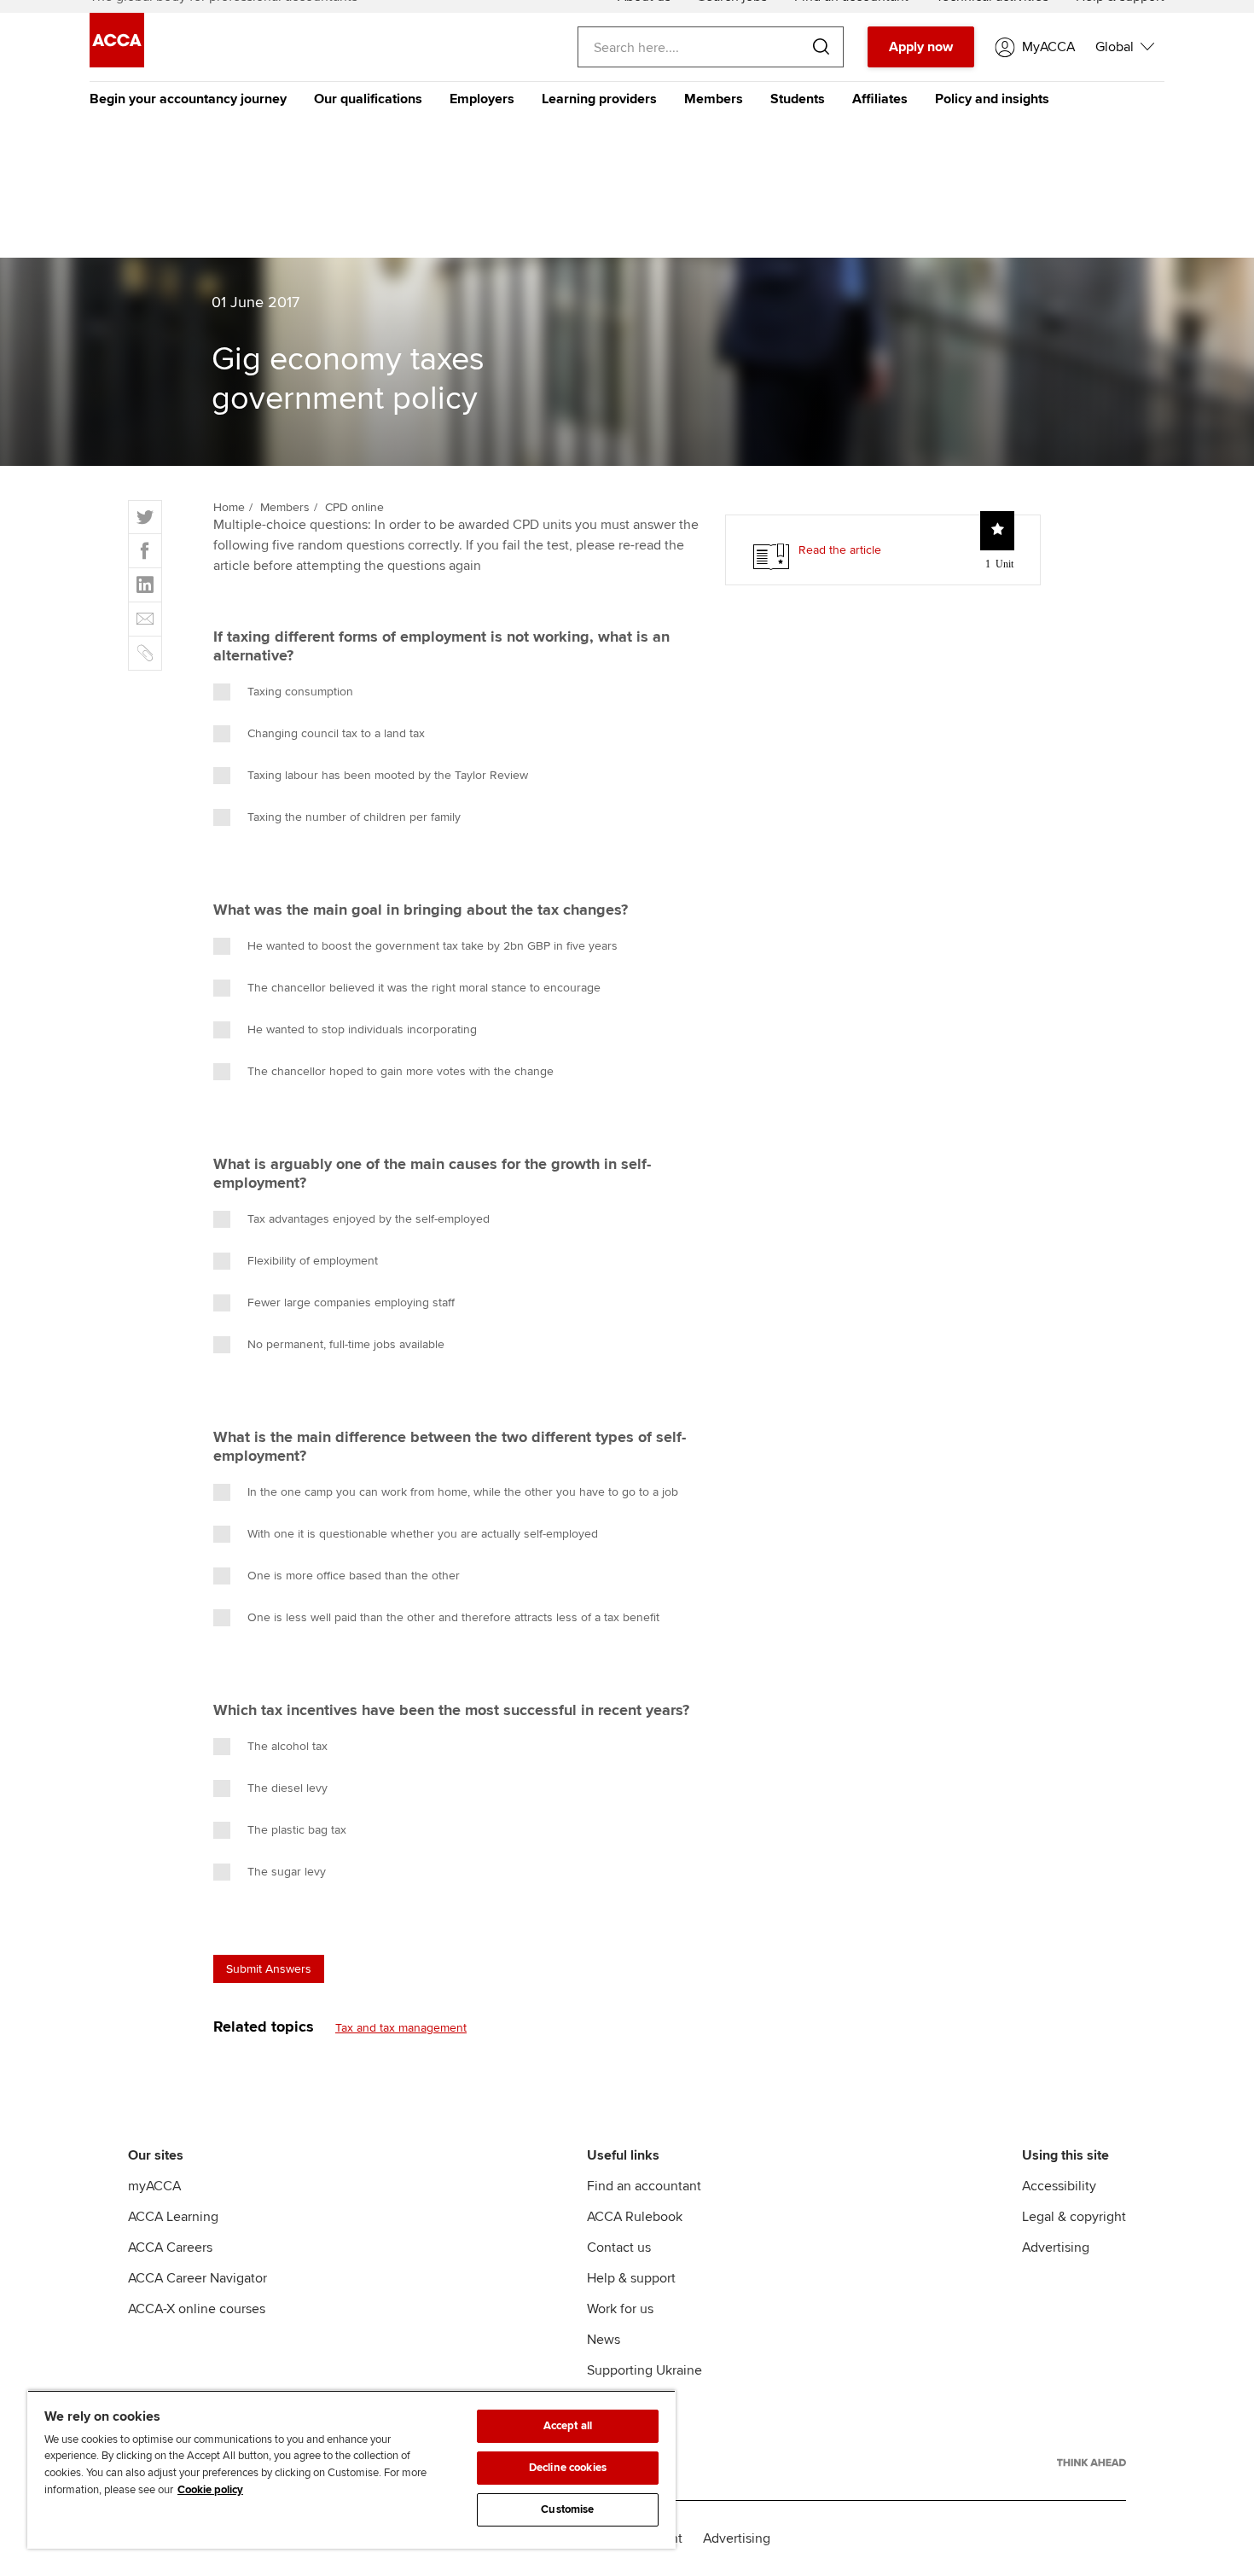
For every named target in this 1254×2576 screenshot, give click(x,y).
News (604, 2340)
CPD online (354, 507)
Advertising (1056, 2247)
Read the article (840, 550)
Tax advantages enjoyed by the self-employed (369, 1219)
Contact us (619, 2247)
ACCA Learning (173, 2217)
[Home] (117, 63)
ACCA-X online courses (197, 2309)
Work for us (620, 2309)
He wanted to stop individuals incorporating (362, 1029)
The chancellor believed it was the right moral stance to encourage (424, 988)
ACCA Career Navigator (197, 2278)
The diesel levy (287, 1788)
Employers (482, 99)
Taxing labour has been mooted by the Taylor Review (388, 775)
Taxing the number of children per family (354, 817)
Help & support (631, 2278)
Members (714, 99)
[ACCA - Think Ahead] (1091, 2463)
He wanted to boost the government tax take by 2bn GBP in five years (433, 946)
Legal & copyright (1074, 2217)
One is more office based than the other (354, 1576)
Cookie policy (210, 2490)
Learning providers (599, 99)
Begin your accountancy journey (188, 99)
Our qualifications (368, 99)
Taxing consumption (300, 692)
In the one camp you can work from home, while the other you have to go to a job (463, 1492)
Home (229, 507)
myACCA (154, 2186)
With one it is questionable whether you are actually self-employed (423, 1534)
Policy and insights (992, 99)
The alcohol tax (287, 1746)
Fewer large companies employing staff (351, 1303)
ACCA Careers (170, 2247)
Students (798, 99)
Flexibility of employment (313, 1261)
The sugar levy (287, 1872)
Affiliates (880, 99)
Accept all (568, 2426)
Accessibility (1059, 2186)
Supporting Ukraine (644, 2370)
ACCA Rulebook (635, 2217)
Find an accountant (644, 2186)
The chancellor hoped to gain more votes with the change (401, 1071)
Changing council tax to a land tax (336, 733)
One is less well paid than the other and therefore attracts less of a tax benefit (453, 1617)
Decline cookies (568, 2468)
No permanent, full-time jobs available (346, 1344)
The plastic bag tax (297, 1830)
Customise (567, 2509)
